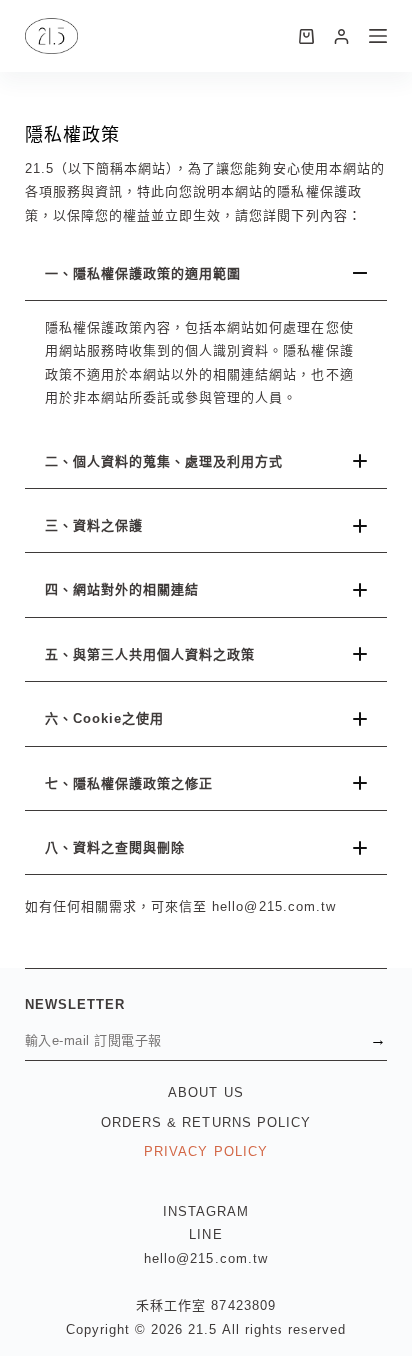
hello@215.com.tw (206, 1258)
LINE (205, 1234)
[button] (206, 274)
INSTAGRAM (206, 1211)
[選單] (378, 36)
